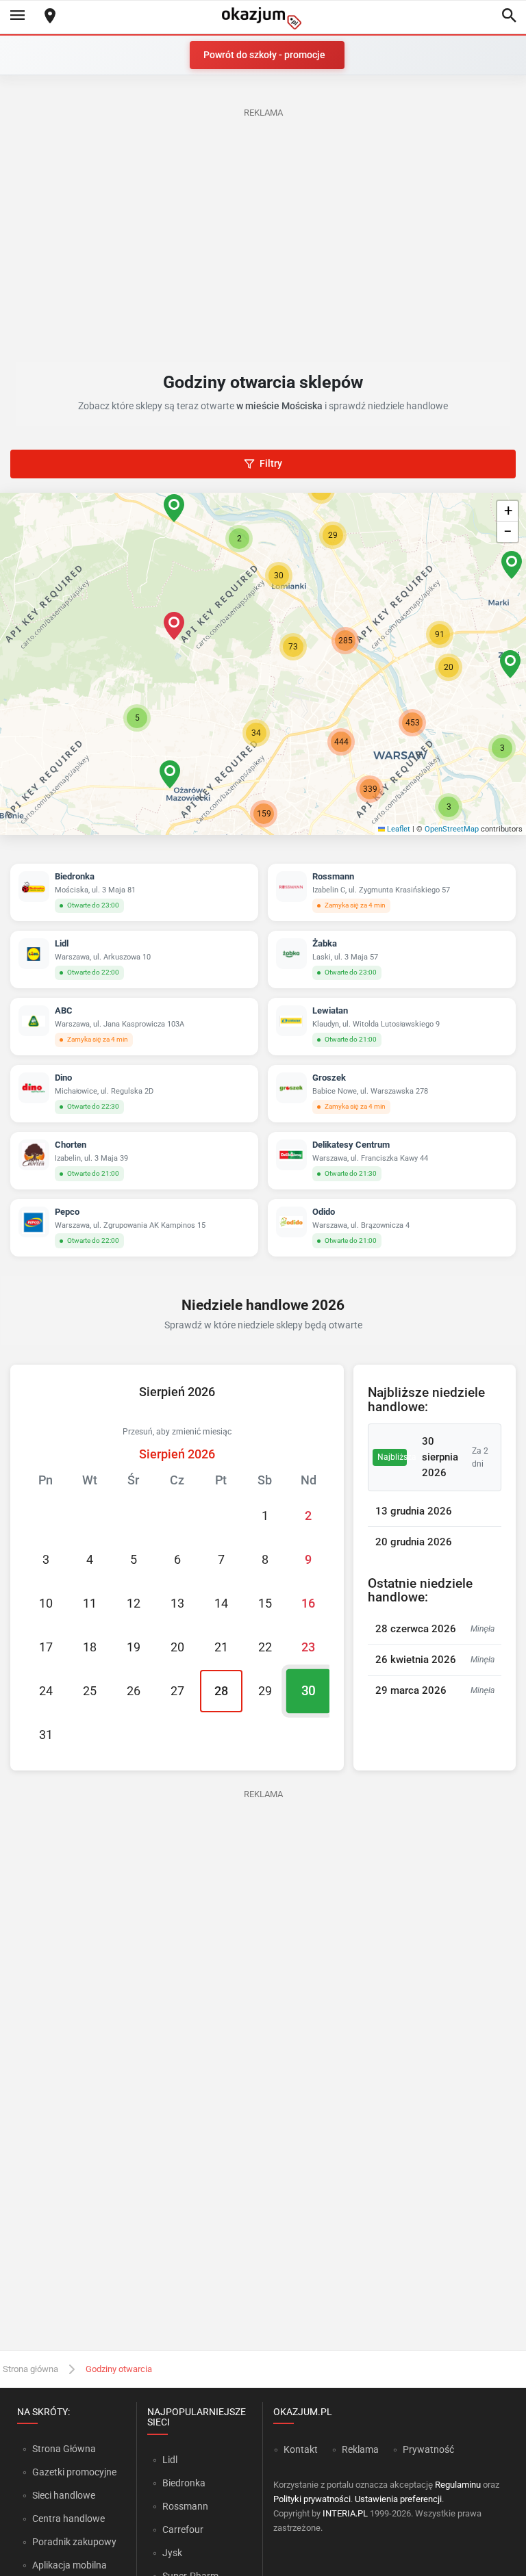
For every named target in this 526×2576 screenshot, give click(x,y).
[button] (174, 626)
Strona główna (30, 2369)
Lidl (170, 2460)
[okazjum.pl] (263, 18)
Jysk (172, 2553)
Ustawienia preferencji (398, 2499)
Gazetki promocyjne (74, 2472)
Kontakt (301, 2449)
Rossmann (185, 2506)
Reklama (360, 2449)
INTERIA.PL (345, 2513)
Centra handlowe (68, 2519)
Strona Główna (64, 2449)
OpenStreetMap (452, 829)
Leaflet (398, 829)
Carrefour (183, 2529)
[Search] (509, 16)
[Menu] (17, 16)
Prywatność (428, 2449)
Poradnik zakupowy (74, 2542)
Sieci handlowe (64, 2495)
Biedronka (184, 2483)
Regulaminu (458, 2485)
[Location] (50, 17)
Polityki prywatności (312, 2499)
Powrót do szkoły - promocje (264, 55)
